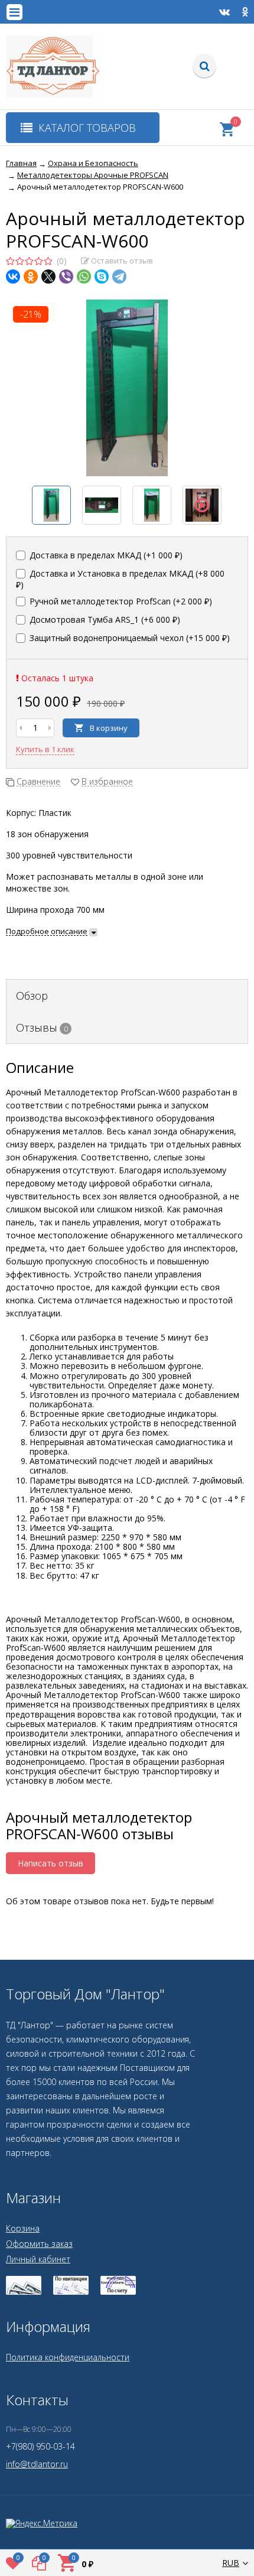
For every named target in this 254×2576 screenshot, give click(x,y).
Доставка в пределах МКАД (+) (105, 555)
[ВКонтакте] (13, 277)
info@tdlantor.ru (37, 2464)
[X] (48, 277)
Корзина (23, 2228)
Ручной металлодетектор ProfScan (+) (120, 601)
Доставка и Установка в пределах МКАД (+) (120, 579)
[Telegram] (119, 277)
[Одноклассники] (31, 277)
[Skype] (102, 277)
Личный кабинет (38, 2259)
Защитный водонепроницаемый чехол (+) (128, 638)
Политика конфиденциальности (68, 2357)
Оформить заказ (39, 2244)
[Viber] (66, 277)
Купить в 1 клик (45, 749)
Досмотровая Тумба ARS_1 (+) (104, 619)
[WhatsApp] (84, 277)
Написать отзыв (51, 1863)
